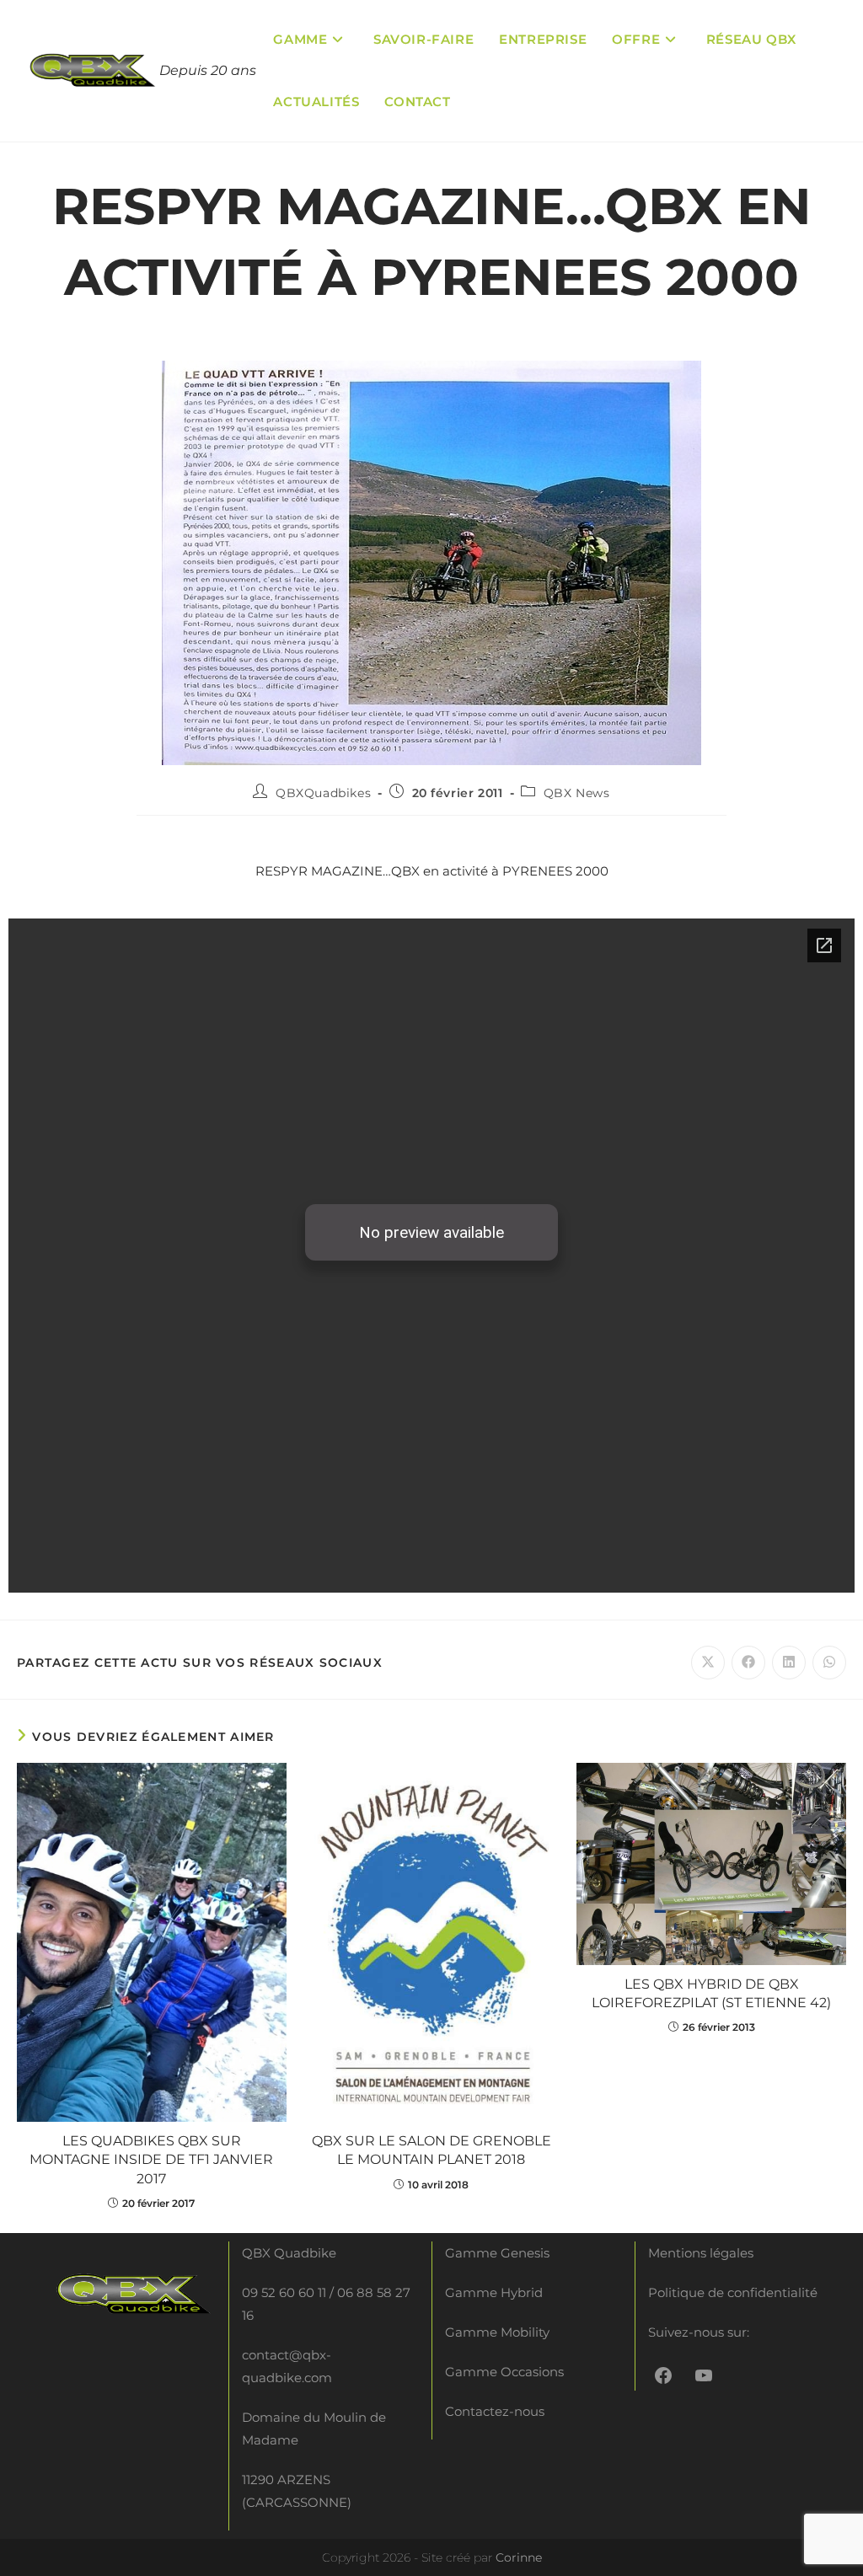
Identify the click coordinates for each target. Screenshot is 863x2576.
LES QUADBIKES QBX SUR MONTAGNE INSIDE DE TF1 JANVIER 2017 (151, 2160)
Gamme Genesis (497, 2253)
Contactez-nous (495, 2411)
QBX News (577, 793)
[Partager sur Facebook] (748, 1663)
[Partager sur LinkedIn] (789, 1663)
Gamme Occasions (504, 2372)
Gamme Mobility (497, 2332)
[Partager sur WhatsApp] (829, 1663)
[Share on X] (708, 1663)
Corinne (519, 2557)
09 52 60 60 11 (284, 2292)
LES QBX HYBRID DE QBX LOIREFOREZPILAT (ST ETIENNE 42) (711, 1993)
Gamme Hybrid (494, 2292)
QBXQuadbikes (323, 793)
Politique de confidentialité (733, 2292)
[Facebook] (663, 2375)
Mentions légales (701, 2253)
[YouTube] (704, 2375)
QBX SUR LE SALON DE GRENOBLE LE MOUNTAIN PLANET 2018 (431, 2150)
